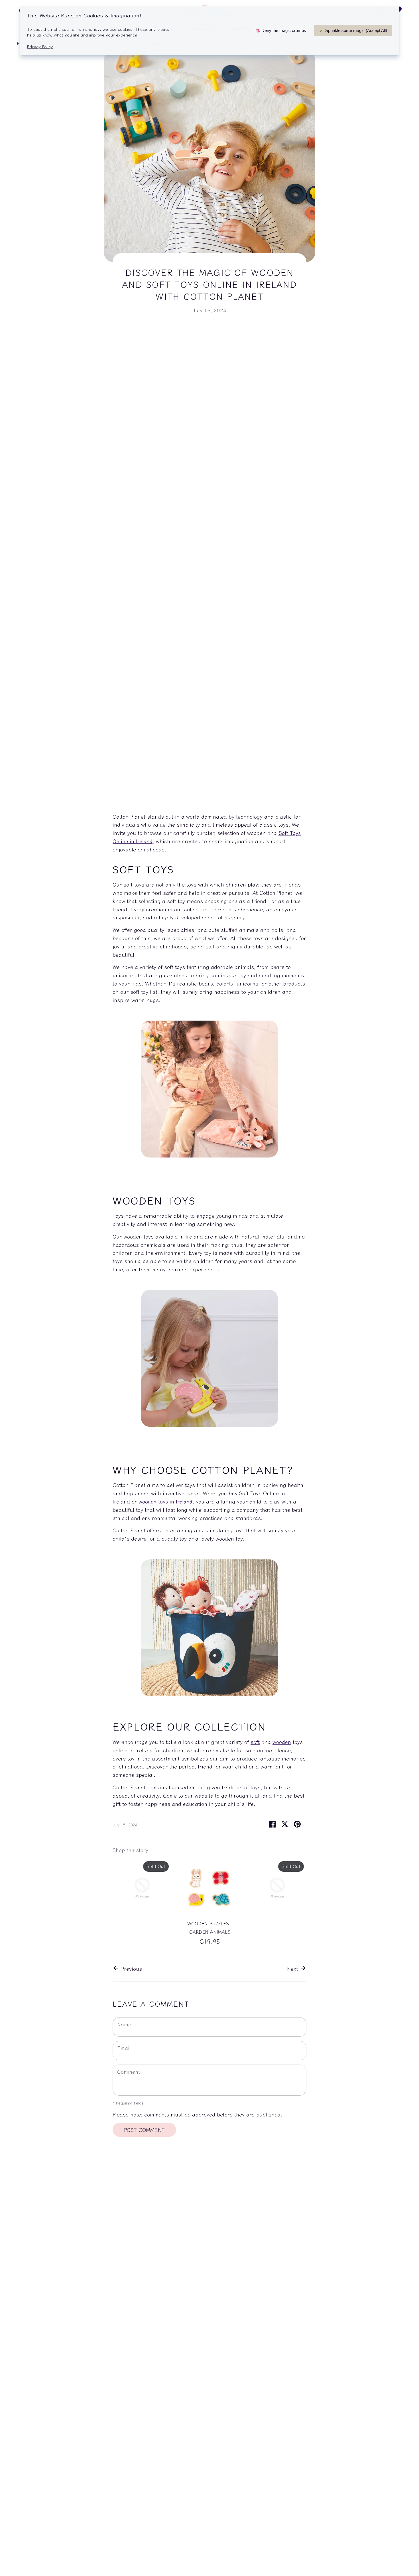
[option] (138, 1889)
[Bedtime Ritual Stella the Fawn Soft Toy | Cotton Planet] (209, 1155)
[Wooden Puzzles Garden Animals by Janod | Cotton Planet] (209, 1424)
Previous (131, 1968)
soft (255, 1742)
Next (293, 1968)
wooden (282, 1742)
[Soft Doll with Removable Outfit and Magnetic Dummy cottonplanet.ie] (209, 1694)
